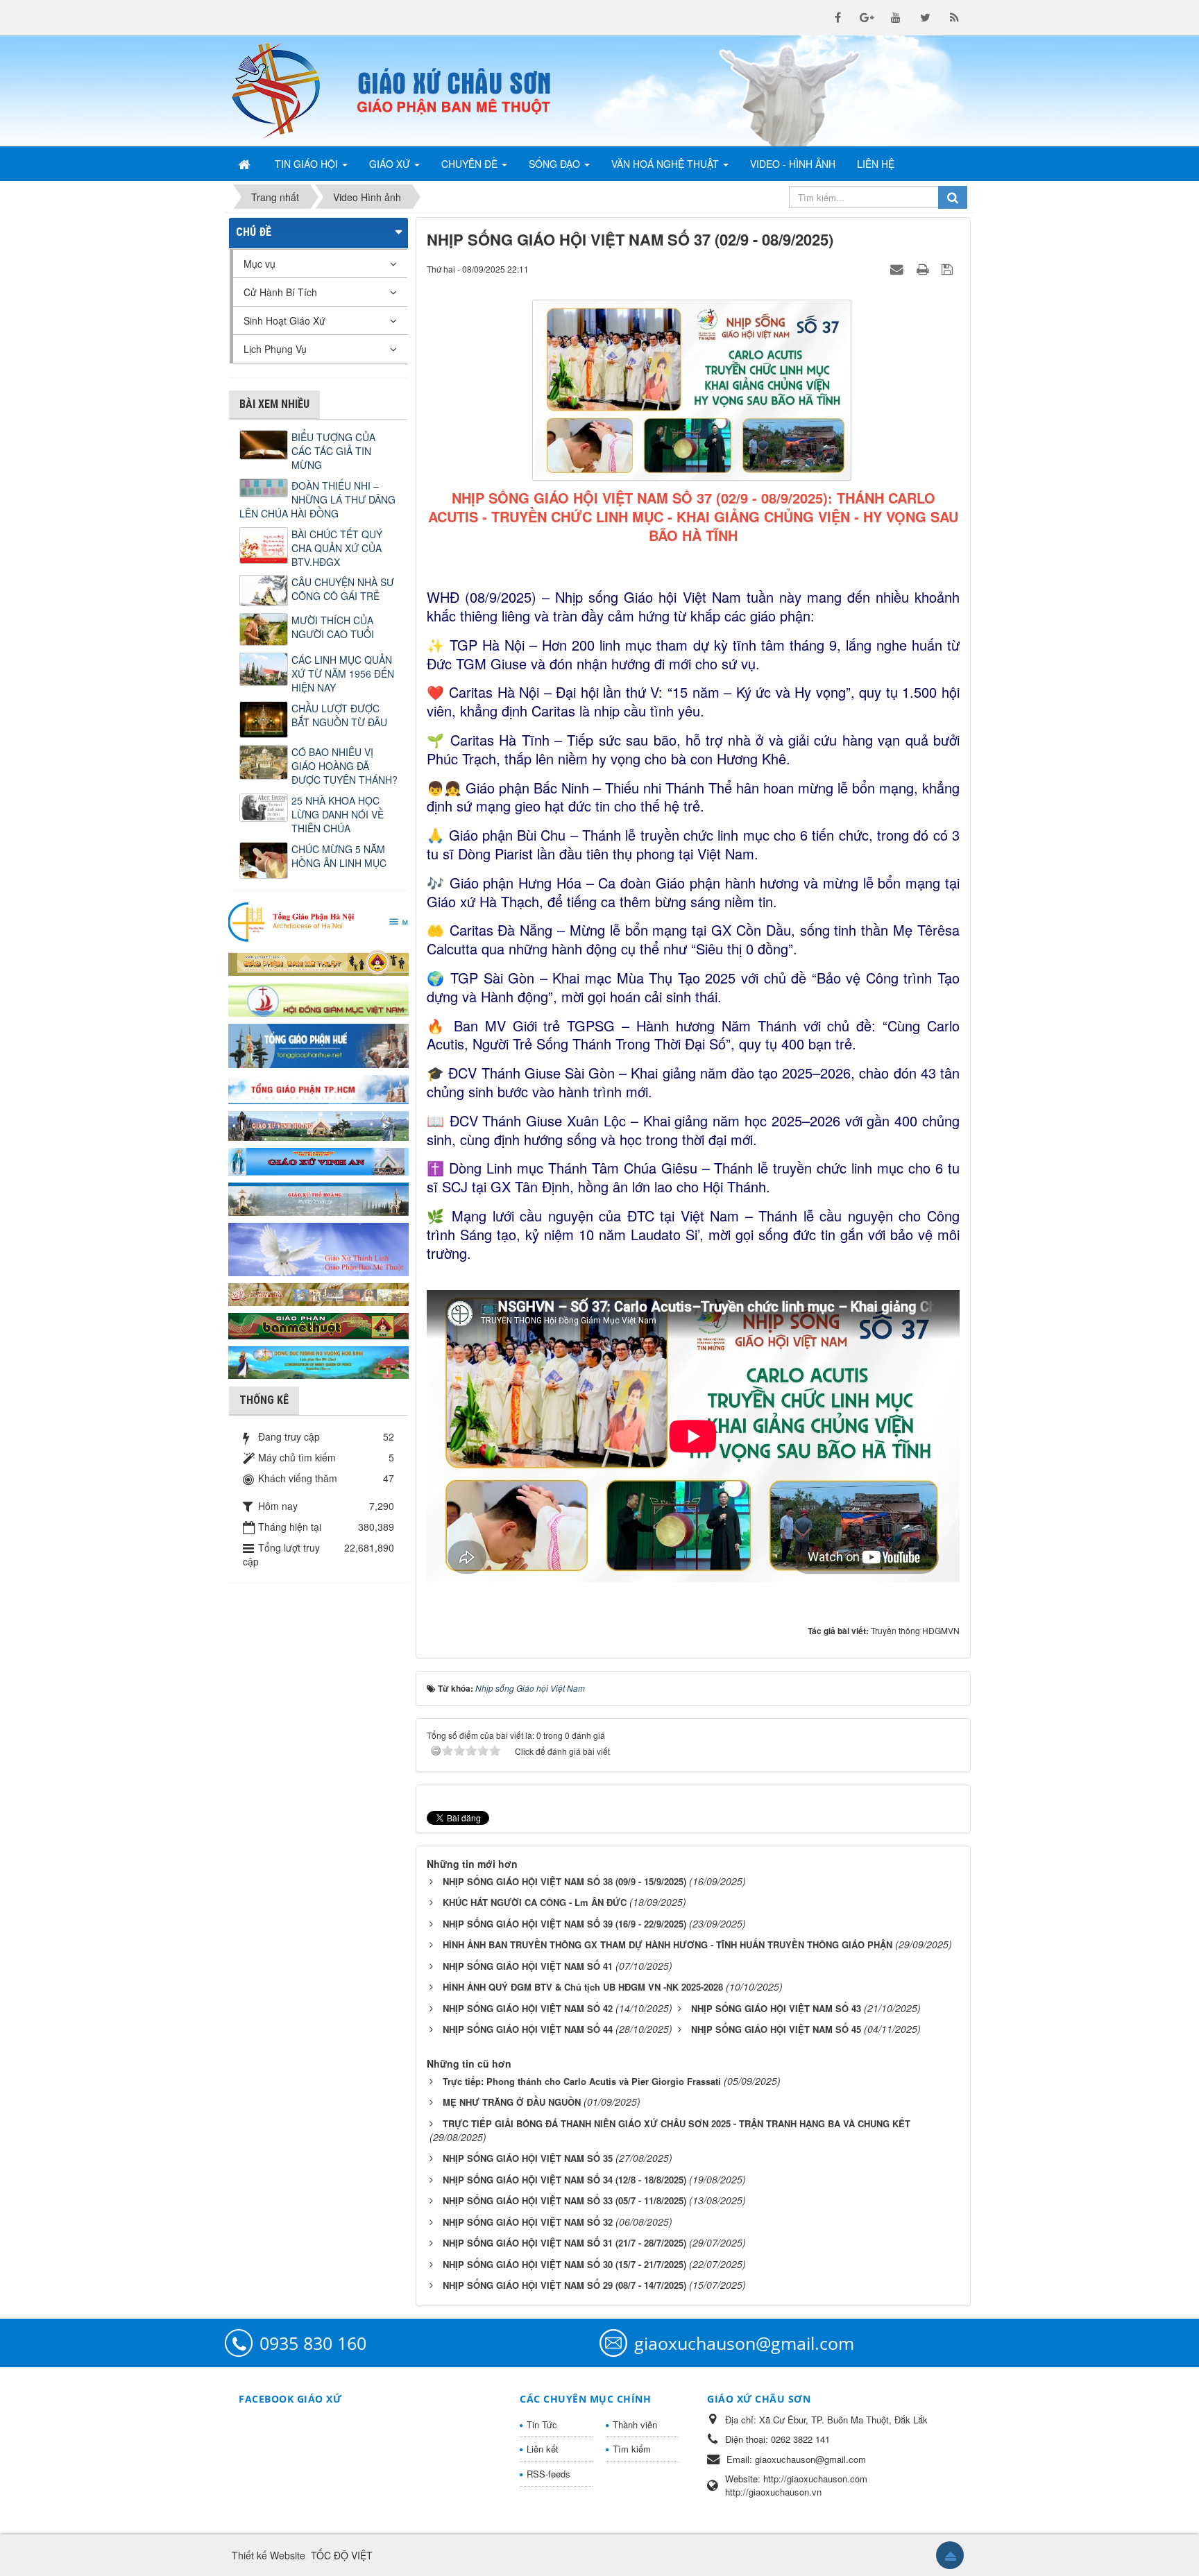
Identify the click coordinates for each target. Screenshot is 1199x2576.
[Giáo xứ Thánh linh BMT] (318, 1248)
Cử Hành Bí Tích (280, 292)
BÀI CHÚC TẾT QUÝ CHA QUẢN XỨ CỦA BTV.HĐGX (337, 548)
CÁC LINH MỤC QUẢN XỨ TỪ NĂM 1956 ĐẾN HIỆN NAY (343, 673)
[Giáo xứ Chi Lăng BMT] (318, 1293)
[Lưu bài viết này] (949, 268)
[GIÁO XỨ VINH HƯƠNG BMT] (318, 1124)
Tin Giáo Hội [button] (308, 164)
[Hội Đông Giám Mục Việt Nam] (318, 998)
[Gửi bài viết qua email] (899, 268)
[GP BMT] (318, 1324)
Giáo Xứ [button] (391, 164)
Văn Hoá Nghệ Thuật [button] (666, 164)
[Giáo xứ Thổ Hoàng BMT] (318, 1198)
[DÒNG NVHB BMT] (318, 1361)
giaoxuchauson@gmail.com (744, 2343)
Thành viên (635, 2424)
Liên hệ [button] (876, 164)
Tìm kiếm (632, 2449)
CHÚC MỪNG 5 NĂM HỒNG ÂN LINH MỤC (339, 856)
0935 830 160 (313, 2343)
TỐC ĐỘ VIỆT (342, 2555)
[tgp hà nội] (318, 921)
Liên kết (543, 2449)
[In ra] (924, 268)
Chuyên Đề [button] (471, 164)
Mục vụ (260, 264)
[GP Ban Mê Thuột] (318, 961)
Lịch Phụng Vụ (275, 349)
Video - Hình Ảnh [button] (793, 164)
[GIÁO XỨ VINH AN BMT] (318, 1160)
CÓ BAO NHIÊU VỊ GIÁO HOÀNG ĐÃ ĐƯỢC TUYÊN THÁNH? (345, 766)
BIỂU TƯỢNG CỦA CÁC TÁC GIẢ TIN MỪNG (333, 451)
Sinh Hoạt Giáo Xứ (284, 320)
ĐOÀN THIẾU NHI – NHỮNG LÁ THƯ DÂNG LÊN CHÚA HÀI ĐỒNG (317, 499)
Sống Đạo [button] (556, 164)
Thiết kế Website (269, 2555)
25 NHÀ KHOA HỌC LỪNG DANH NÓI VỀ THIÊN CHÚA (338, 814)
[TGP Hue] (318, 1045)
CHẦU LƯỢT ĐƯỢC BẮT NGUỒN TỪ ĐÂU (339, 715)
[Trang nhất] (246, 164)
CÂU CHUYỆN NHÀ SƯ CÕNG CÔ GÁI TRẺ (343, 589)
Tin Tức (542, 2424)
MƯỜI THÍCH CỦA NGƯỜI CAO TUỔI (333, 627)
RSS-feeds (549, 2474)
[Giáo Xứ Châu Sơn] (287, 91)
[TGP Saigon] (318, 1088)
